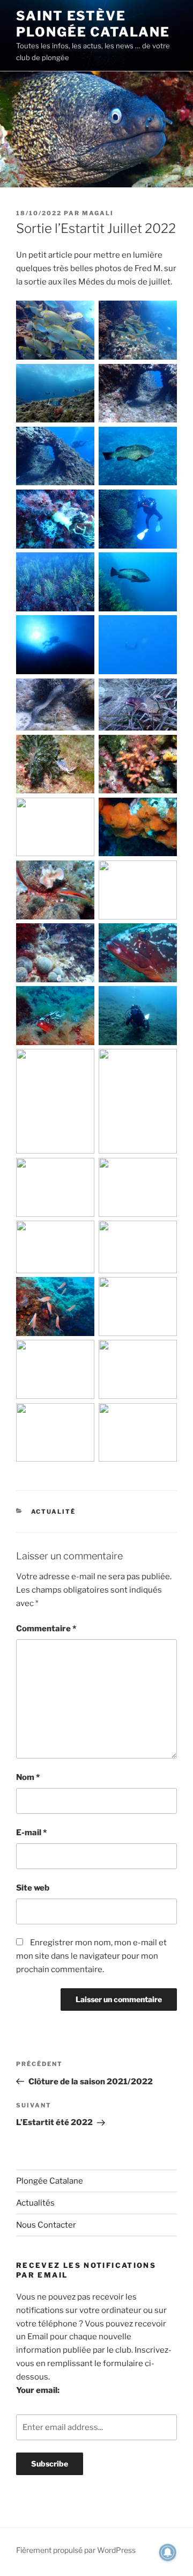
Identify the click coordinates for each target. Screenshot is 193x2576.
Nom (28, 1777)
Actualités (35, 2203)
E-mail (31, 1833)
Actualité (54, 1512)
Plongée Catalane (50, 2181)
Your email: (38, 2390)
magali (98, 213)
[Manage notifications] (168, 2552)
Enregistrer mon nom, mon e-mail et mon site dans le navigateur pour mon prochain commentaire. (91, 1956)
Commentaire (46, 1629)
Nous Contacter (46, 2225)
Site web (33, 1888)
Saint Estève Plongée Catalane (93, 24)
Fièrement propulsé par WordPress (76, 2550)
